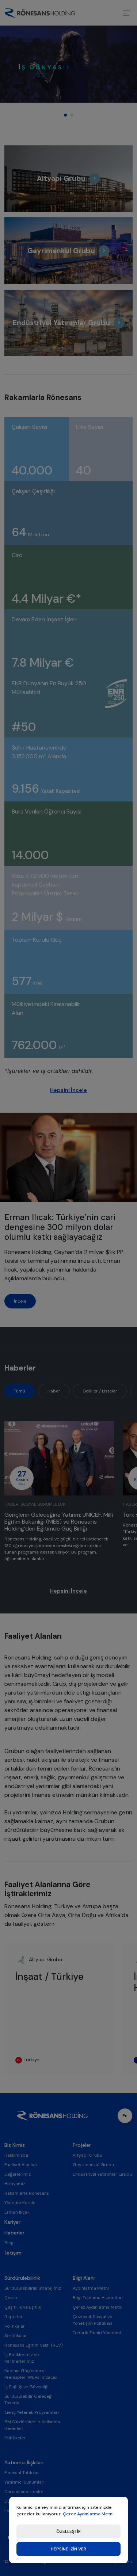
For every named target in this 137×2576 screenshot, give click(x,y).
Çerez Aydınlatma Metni (88, 2514)
